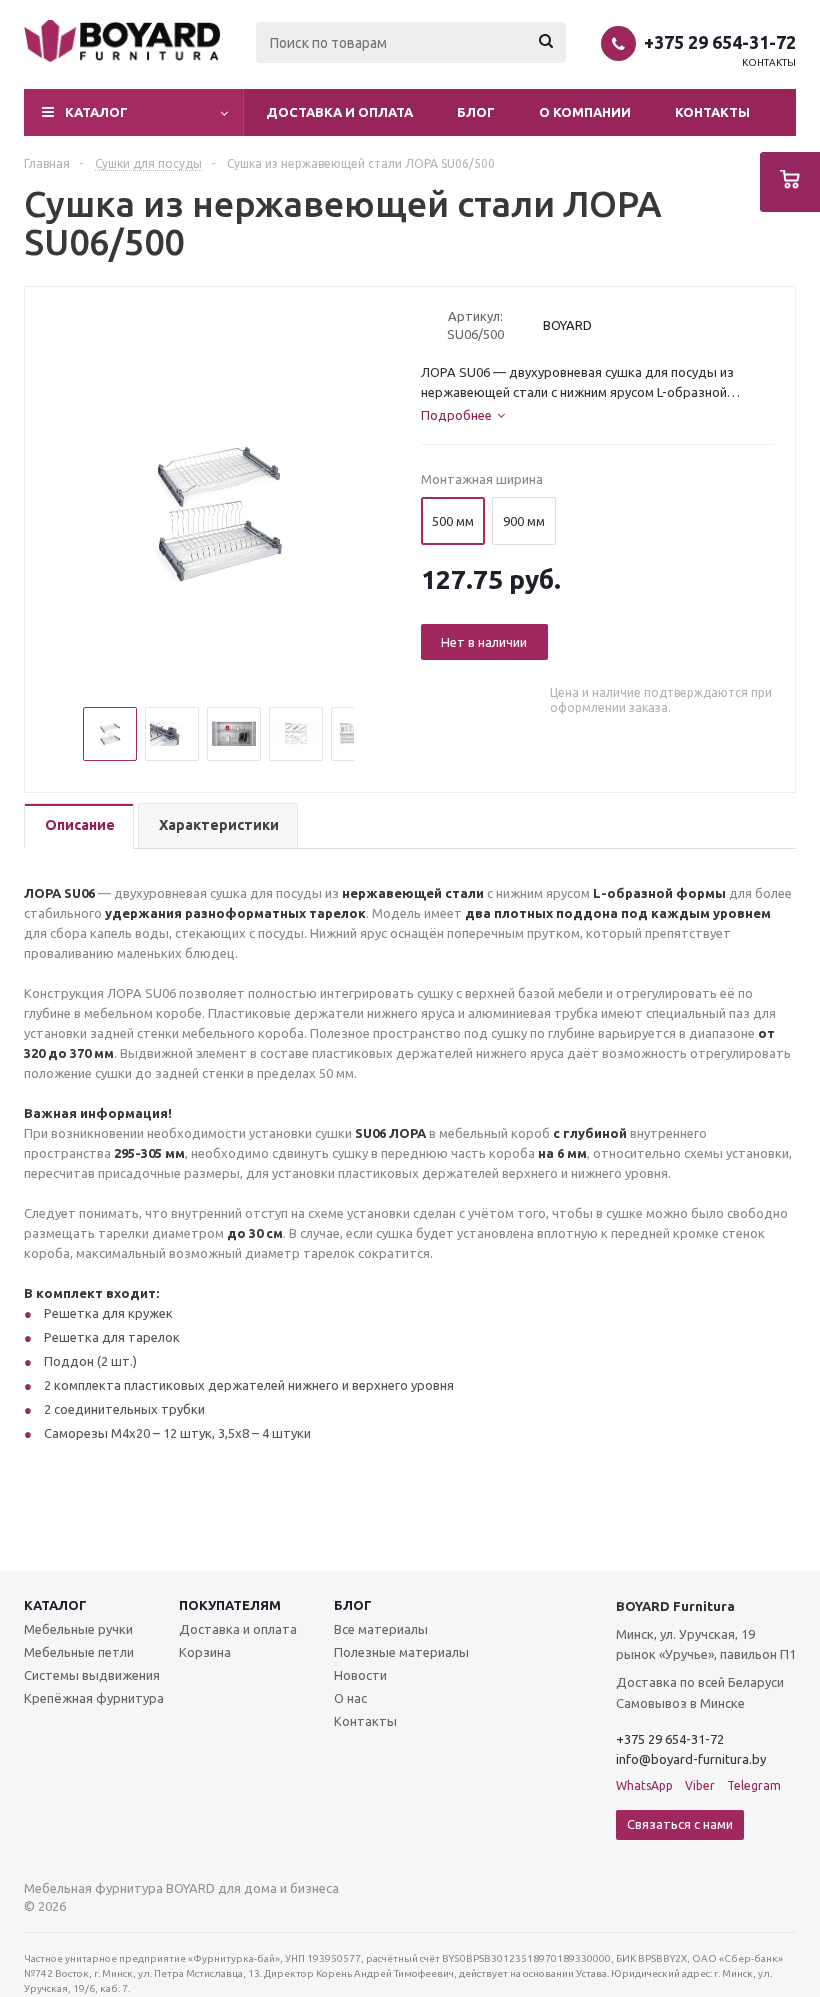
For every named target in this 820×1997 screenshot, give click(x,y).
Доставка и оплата (339, 112)
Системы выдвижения (92, 1675)
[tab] (79, 826)
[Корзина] (790, 182)
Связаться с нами (680, 1824)
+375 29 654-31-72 (720, 42)
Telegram (754, 1785)
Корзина (205, 1652)
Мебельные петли (79, 1652)
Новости (360, 1675)
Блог (476, 112)
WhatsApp (644, 1785)
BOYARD (567, 325)
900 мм (524, 521)
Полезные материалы (401, 1652)
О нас (350, 1698)
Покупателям (230, 1605)
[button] (134, 112)
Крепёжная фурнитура (94, 1698)
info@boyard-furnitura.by (691, 1759)
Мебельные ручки (78, 1629)
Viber (700, 1785)
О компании (585, 112)
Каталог (55, 1605)
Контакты (769, 62)
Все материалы (381, 1629)
